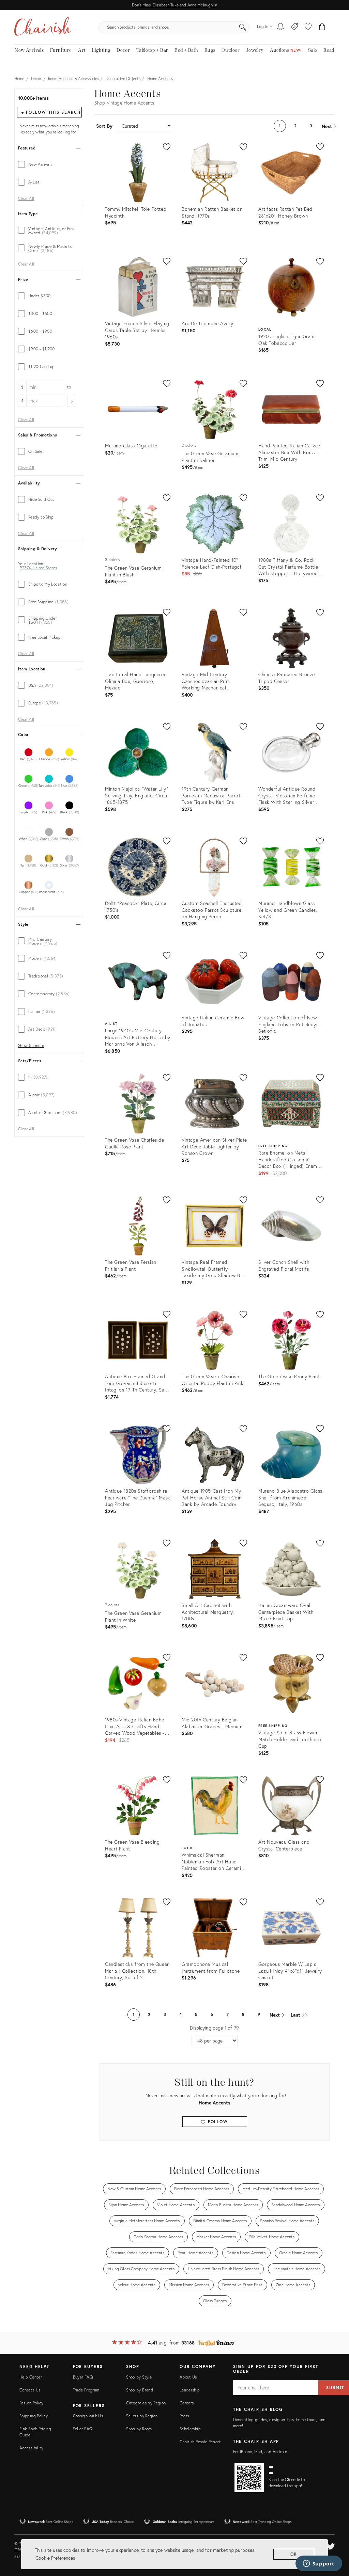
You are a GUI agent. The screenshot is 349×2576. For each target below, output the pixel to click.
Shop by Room (139, 2429)
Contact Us (30, 2390)
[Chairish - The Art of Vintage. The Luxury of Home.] (43, 27)
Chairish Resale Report (200, 2442)
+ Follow (51, 112)
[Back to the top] (335, 2540)
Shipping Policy (34, 2416)
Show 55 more (31, 1046)
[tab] (49, 164)
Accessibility (32, 2448)
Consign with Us (88, 2416)
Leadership (190, 2390)
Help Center (31, 2377)
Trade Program (86, 2390)
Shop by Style (139, 2377)
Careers (187, 2403)
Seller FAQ (83, 2429)
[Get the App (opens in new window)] (249, 2478)
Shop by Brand (140, 2390)
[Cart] (322, 27)
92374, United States (38, 568)
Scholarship (190, 2429)
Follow (217, 2122)
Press (184, 2416)
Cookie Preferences (55, 2558)
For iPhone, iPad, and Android (260, 2452)
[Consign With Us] (295, 27)
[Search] (243, 27)
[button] (308, 27)
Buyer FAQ (83, 2377)
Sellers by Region (142, 2416)
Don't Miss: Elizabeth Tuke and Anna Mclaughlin (174, 5)
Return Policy (32, 2403)
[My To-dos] (281, 27)
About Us (188, 2377)
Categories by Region (146, 2403)
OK (294, 2554)
